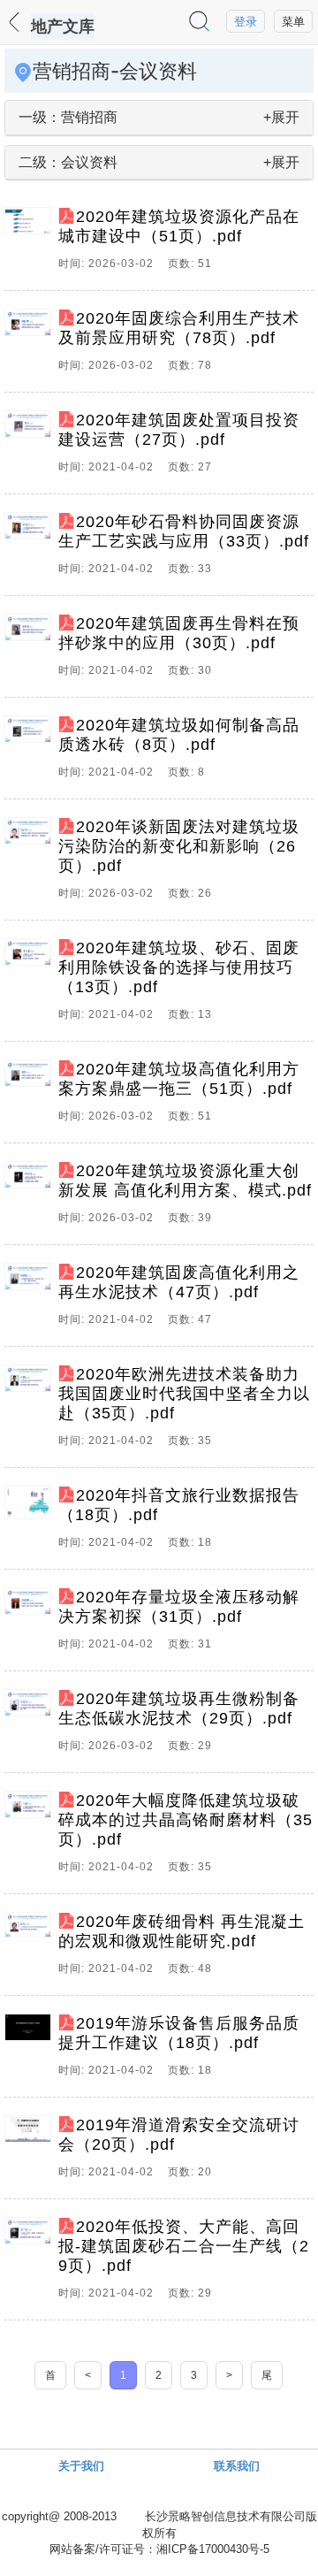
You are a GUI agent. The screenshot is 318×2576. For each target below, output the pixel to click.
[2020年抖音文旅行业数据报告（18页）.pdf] (31, 1523)
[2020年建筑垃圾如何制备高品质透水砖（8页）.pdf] (31, 753)
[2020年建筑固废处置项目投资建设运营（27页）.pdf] (31, 447)
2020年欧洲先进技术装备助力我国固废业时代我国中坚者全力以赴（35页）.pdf (184, 1394)
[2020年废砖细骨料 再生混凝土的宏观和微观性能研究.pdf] (31, 1949)
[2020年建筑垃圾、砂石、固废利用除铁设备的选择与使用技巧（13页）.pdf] (31, 985)
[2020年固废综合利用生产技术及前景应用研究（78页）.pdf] (31, 346)
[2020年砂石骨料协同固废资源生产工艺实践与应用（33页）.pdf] (31, 549)
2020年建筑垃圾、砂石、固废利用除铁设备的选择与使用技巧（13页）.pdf (179, 967)
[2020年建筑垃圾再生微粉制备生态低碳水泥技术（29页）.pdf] (31, 1726)
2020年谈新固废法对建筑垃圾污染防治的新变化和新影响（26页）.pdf (179, 846)
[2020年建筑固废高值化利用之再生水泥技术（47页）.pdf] (31, 1300)
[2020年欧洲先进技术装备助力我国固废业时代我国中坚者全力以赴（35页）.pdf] (31, 1411)
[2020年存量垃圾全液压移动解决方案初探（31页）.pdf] (31, 1624)
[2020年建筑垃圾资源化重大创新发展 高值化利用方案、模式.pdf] (31, 1198)
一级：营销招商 (68, 117)
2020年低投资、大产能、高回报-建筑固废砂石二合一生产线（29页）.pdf (184, 2246)
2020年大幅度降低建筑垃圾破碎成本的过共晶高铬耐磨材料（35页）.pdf (185, 1820)
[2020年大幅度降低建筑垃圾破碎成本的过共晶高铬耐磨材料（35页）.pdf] (31, 1838)
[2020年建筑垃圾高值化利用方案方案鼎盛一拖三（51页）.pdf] (31, 1097)
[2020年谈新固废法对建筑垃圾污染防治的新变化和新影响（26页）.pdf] (31, 864)
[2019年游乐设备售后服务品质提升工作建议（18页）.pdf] (31, 2051)
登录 (246, 22)
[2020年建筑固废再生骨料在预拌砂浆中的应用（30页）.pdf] (31, 651)
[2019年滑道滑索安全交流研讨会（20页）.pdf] (31, 2152)
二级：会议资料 (68, 162)
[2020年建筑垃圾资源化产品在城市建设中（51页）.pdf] (31, 244)
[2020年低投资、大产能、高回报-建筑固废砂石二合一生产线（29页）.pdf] (31, 2264)
